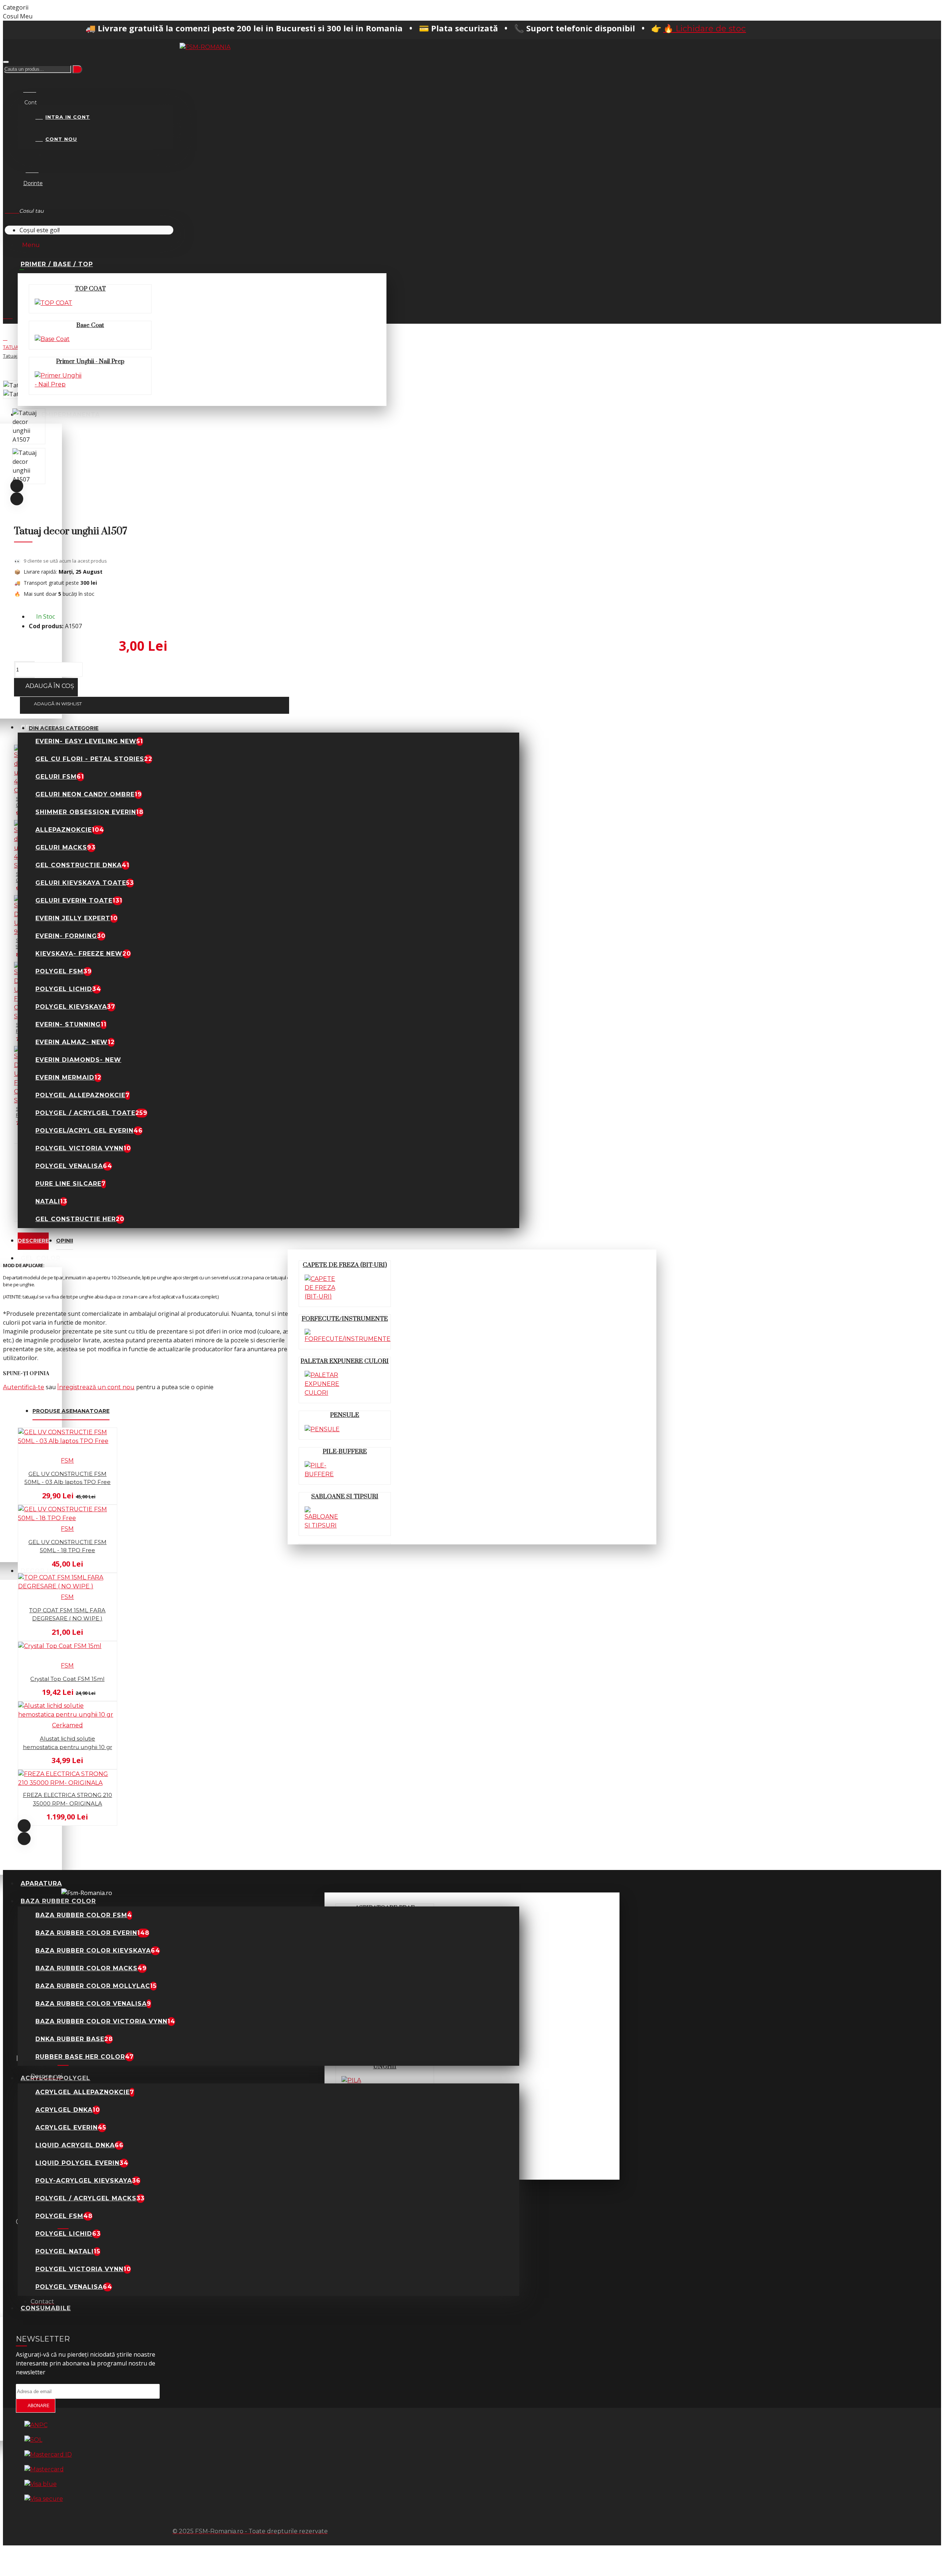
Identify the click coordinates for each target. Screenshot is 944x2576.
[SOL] (33, 2440)
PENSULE (345, 1415)
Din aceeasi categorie (64, 728)
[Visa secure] (44, 2499)
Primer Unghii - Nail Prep (90, 361)
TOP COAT (90, 289)
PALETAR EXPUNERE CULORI (345, 1361)
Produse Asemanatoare (71, 1411)
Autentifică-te (24, 1387)
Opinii (65, 1241)
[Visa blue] (41, 2484)
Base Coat (90, 325)
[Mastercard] (44, 2469)
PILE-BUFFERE (345, 1452)
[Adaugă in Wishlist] (8, 1501)
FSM (67, 1461)
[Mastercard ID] (48, 2455)
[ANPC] (36, 2425)
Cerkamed (67, 1725)
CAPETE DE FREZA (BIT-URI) (345, 1265)
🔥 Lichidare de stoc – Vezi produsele (635, 29)
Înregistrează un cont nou (96, 1387)
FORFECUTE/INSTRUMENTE (345, 1319)
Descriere (33, 1241)
